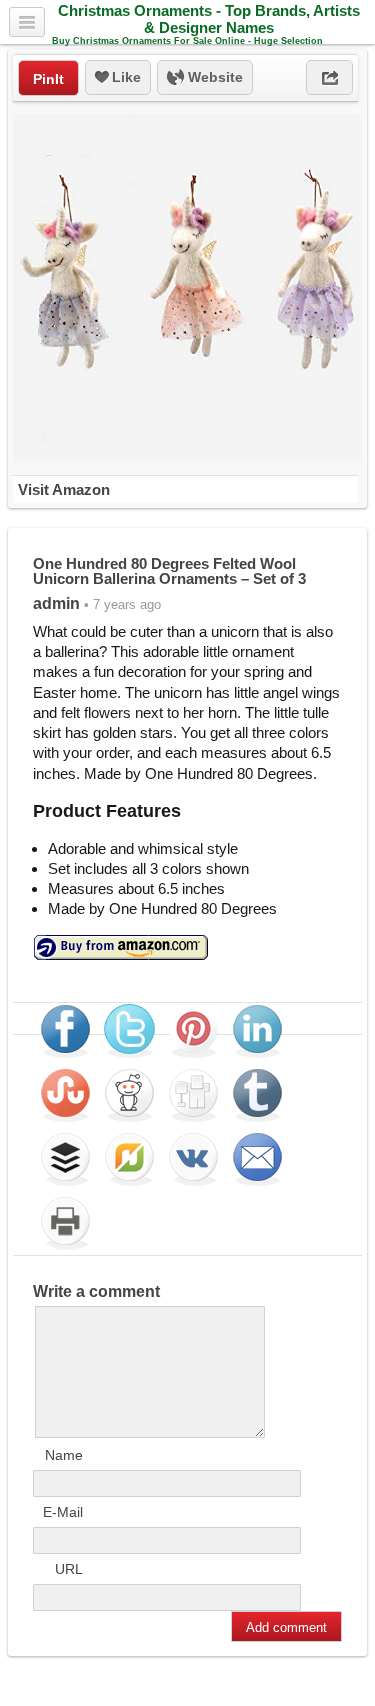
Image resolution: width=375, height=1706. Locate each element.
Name (64, 1455)
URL (69, 1569)
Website (213, 77)
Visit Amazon (64, 489)
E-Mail (63, 1512)
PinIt (48, 79)
